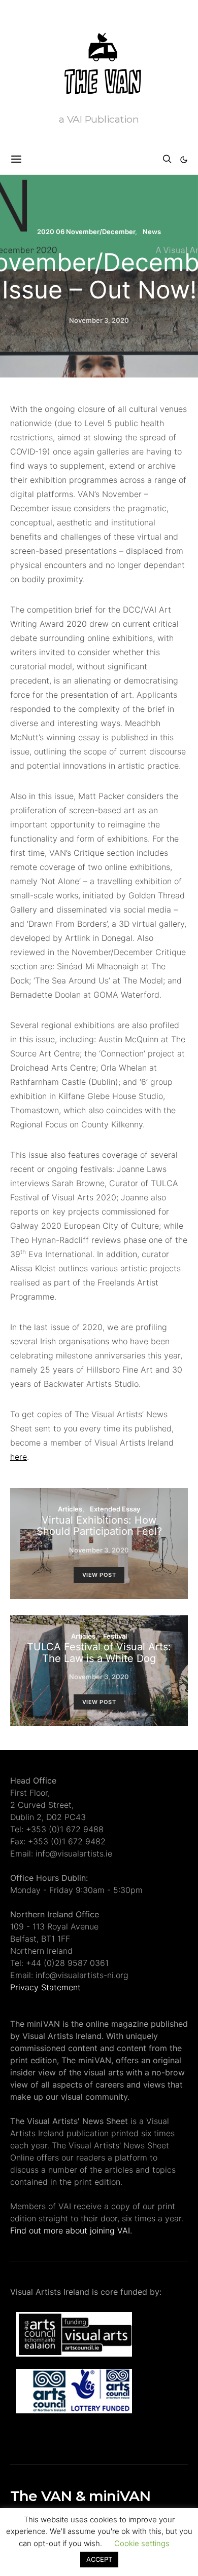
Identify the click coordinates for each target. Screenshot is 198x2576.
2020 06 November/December (86, 232)
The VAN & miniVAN (80, 2496)
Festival (115, 1636)
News (152, 232)
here (19, 1457)
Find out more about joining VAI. (71, 2230)
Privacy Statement (45, 1987)
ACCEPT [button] (99, 2559)
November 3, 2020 (99, 320)
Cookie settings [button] (142, 2543)
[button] (184, 160)
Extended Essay (115, 1509)
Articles (70, 1509)
